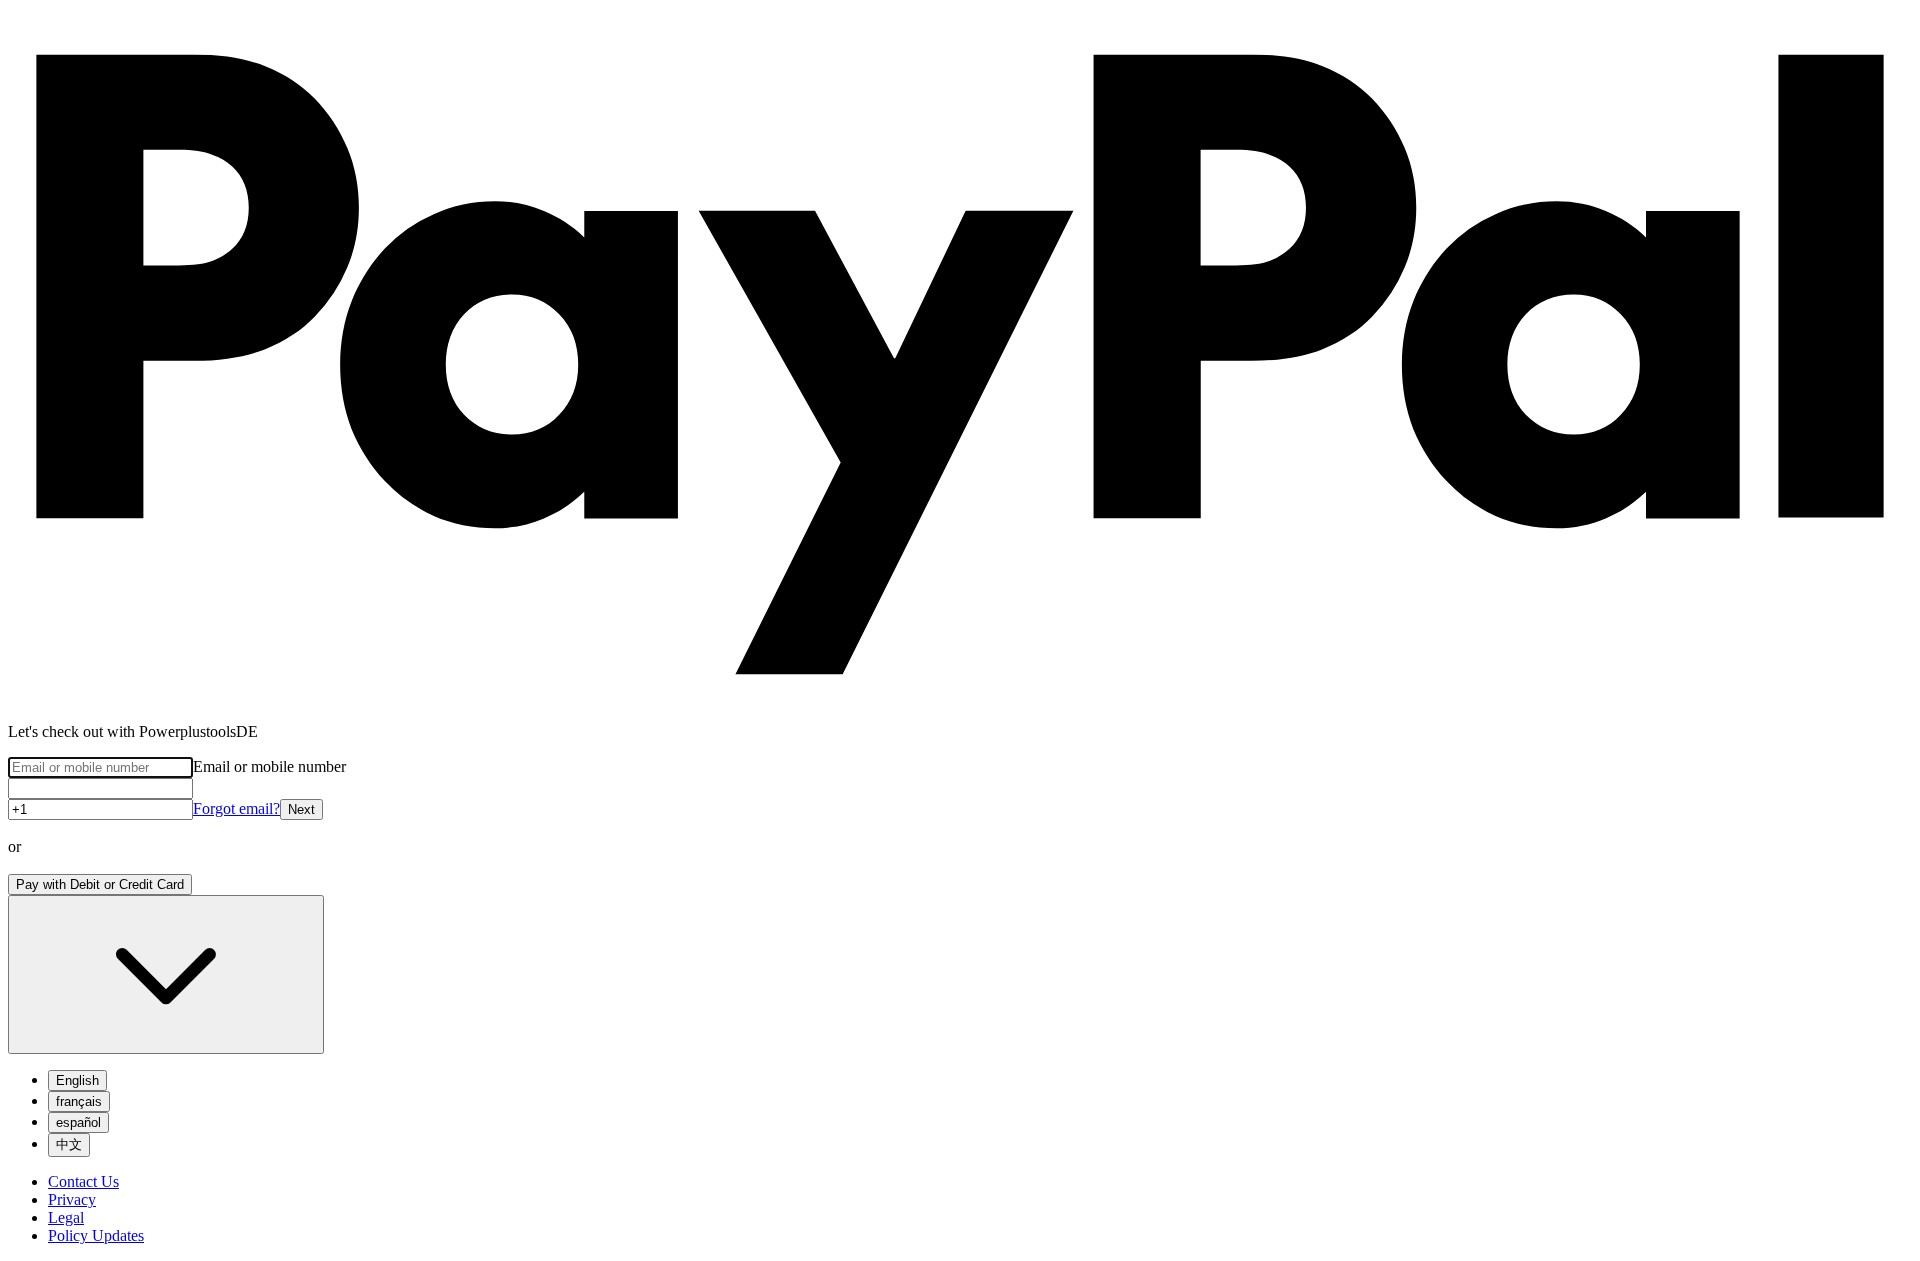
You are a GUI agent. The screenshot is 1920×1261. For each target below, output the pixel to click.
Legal (66, 1217)
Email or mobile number (269, 766)
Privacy (72, 1199)
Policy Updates (96, 1235)
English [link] (77, 1080)
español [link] (78, 1122)
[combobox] (166, 974)
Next (301, 809)
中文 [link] (69, 1144)
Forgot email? (236, 808)
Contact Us (83, 1181)
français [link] (79, 1101)
